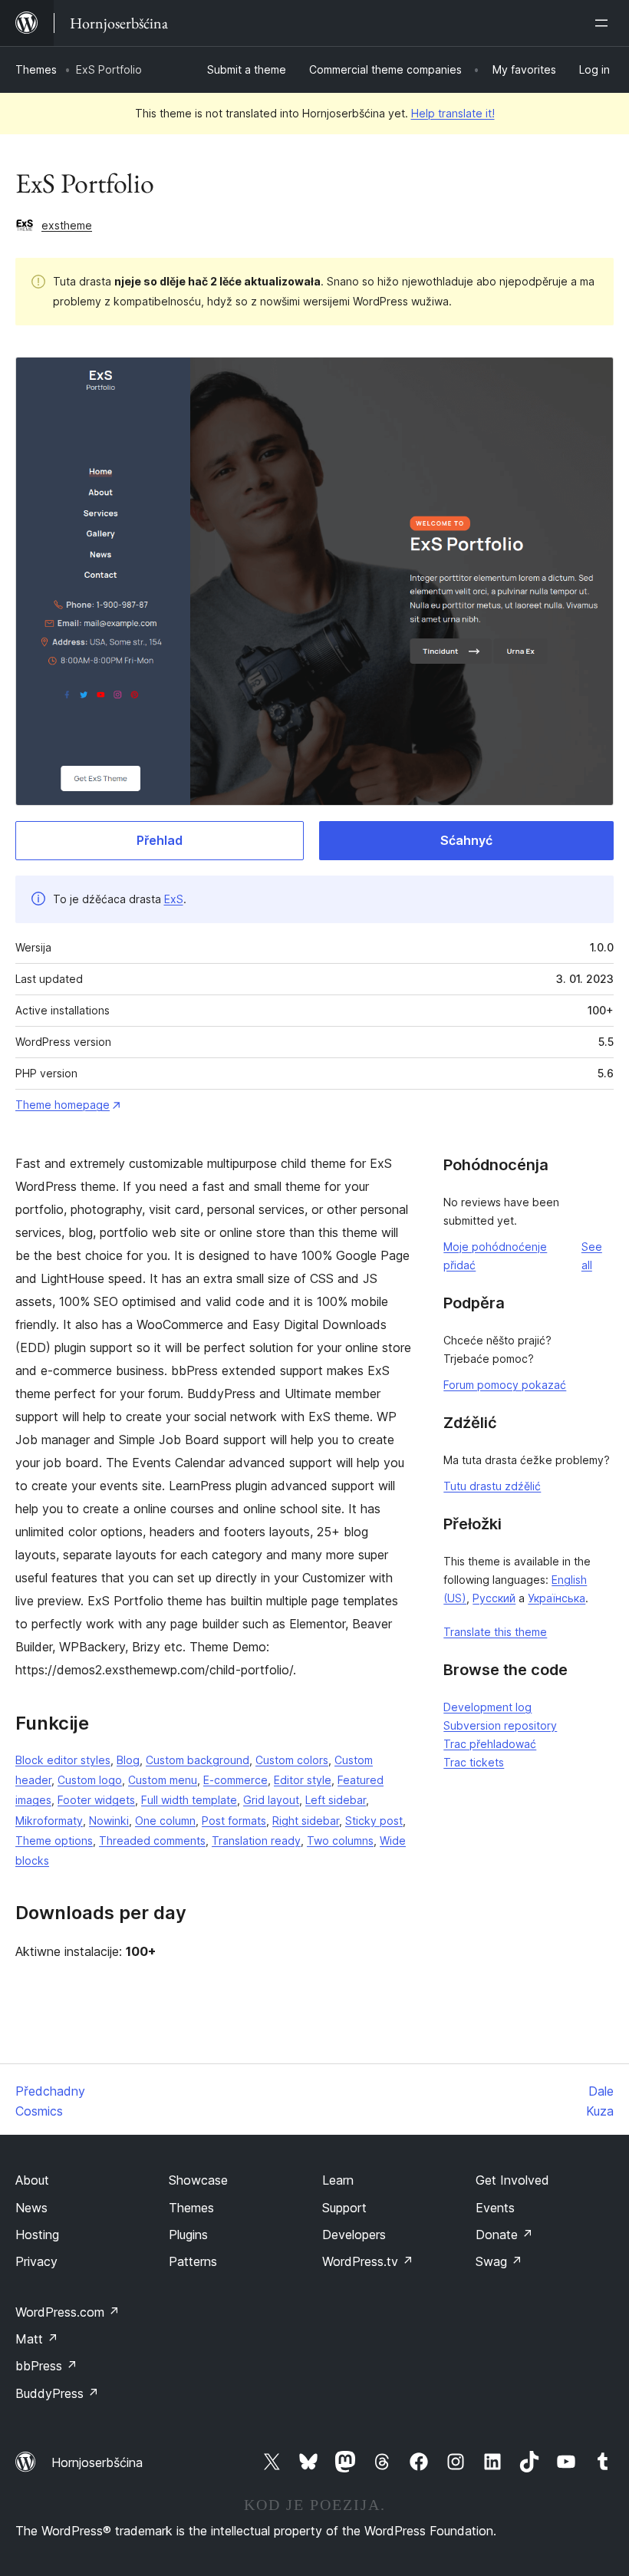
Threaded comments (152, 1840)
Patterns (193, 2261)
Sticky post (374, 1821)
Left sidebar (336, 1800)
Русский (494, 1598)
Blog (128, 1760)
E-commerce (235, 1780)
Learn (338, 2180)
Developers (354, 2235)
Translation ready (256, 1840)
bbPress (46, 2366)
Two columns (340, 1840)
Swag (499, 2261)
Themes (36, 69)
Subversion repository (500, 1725)
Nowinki (109, 1821)
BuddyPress (57, 2393)
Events (495, 2208)
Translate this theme (495, 1632)
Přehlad (160, 840)
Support (344, 2208)
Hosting (37, 2235)
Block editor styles (63, 1760)
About (32, 2180)
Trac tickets (474, 1762)
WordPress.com (68, 2312)
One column (165, 1821)
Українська (557, 1598)
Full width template (189, 1800)
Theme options (54, 1840)
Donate (504, 2235)
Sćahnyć (466, 840)
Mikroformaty (49, 1821)
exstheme (67, 225)
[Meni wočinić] (604, 23)
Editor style (303, 1780)
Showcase (198, 2180)
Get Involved (512, 2180)
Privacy (36, 2261)
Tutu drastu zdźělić (492, 1486)
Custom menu (163, 1780)
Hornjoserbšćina (97, 2462)
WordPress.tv (368, 2261)
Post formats (234, 1821)
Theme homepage (63, 1105)
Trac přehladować (490, 1744)
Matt (37, 2339)
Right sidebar (306, 1821)
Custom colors (292, 1760)
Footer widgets (96, 1800)
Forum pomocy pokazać (505, 1385)
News (31, 2208)
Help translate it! (453, 113)
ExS (174, 899)
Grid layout (271, 1800)
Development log (487, 1707)
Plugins (188, 2235)
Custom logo (90, 1780)
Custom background (198, 1760)
